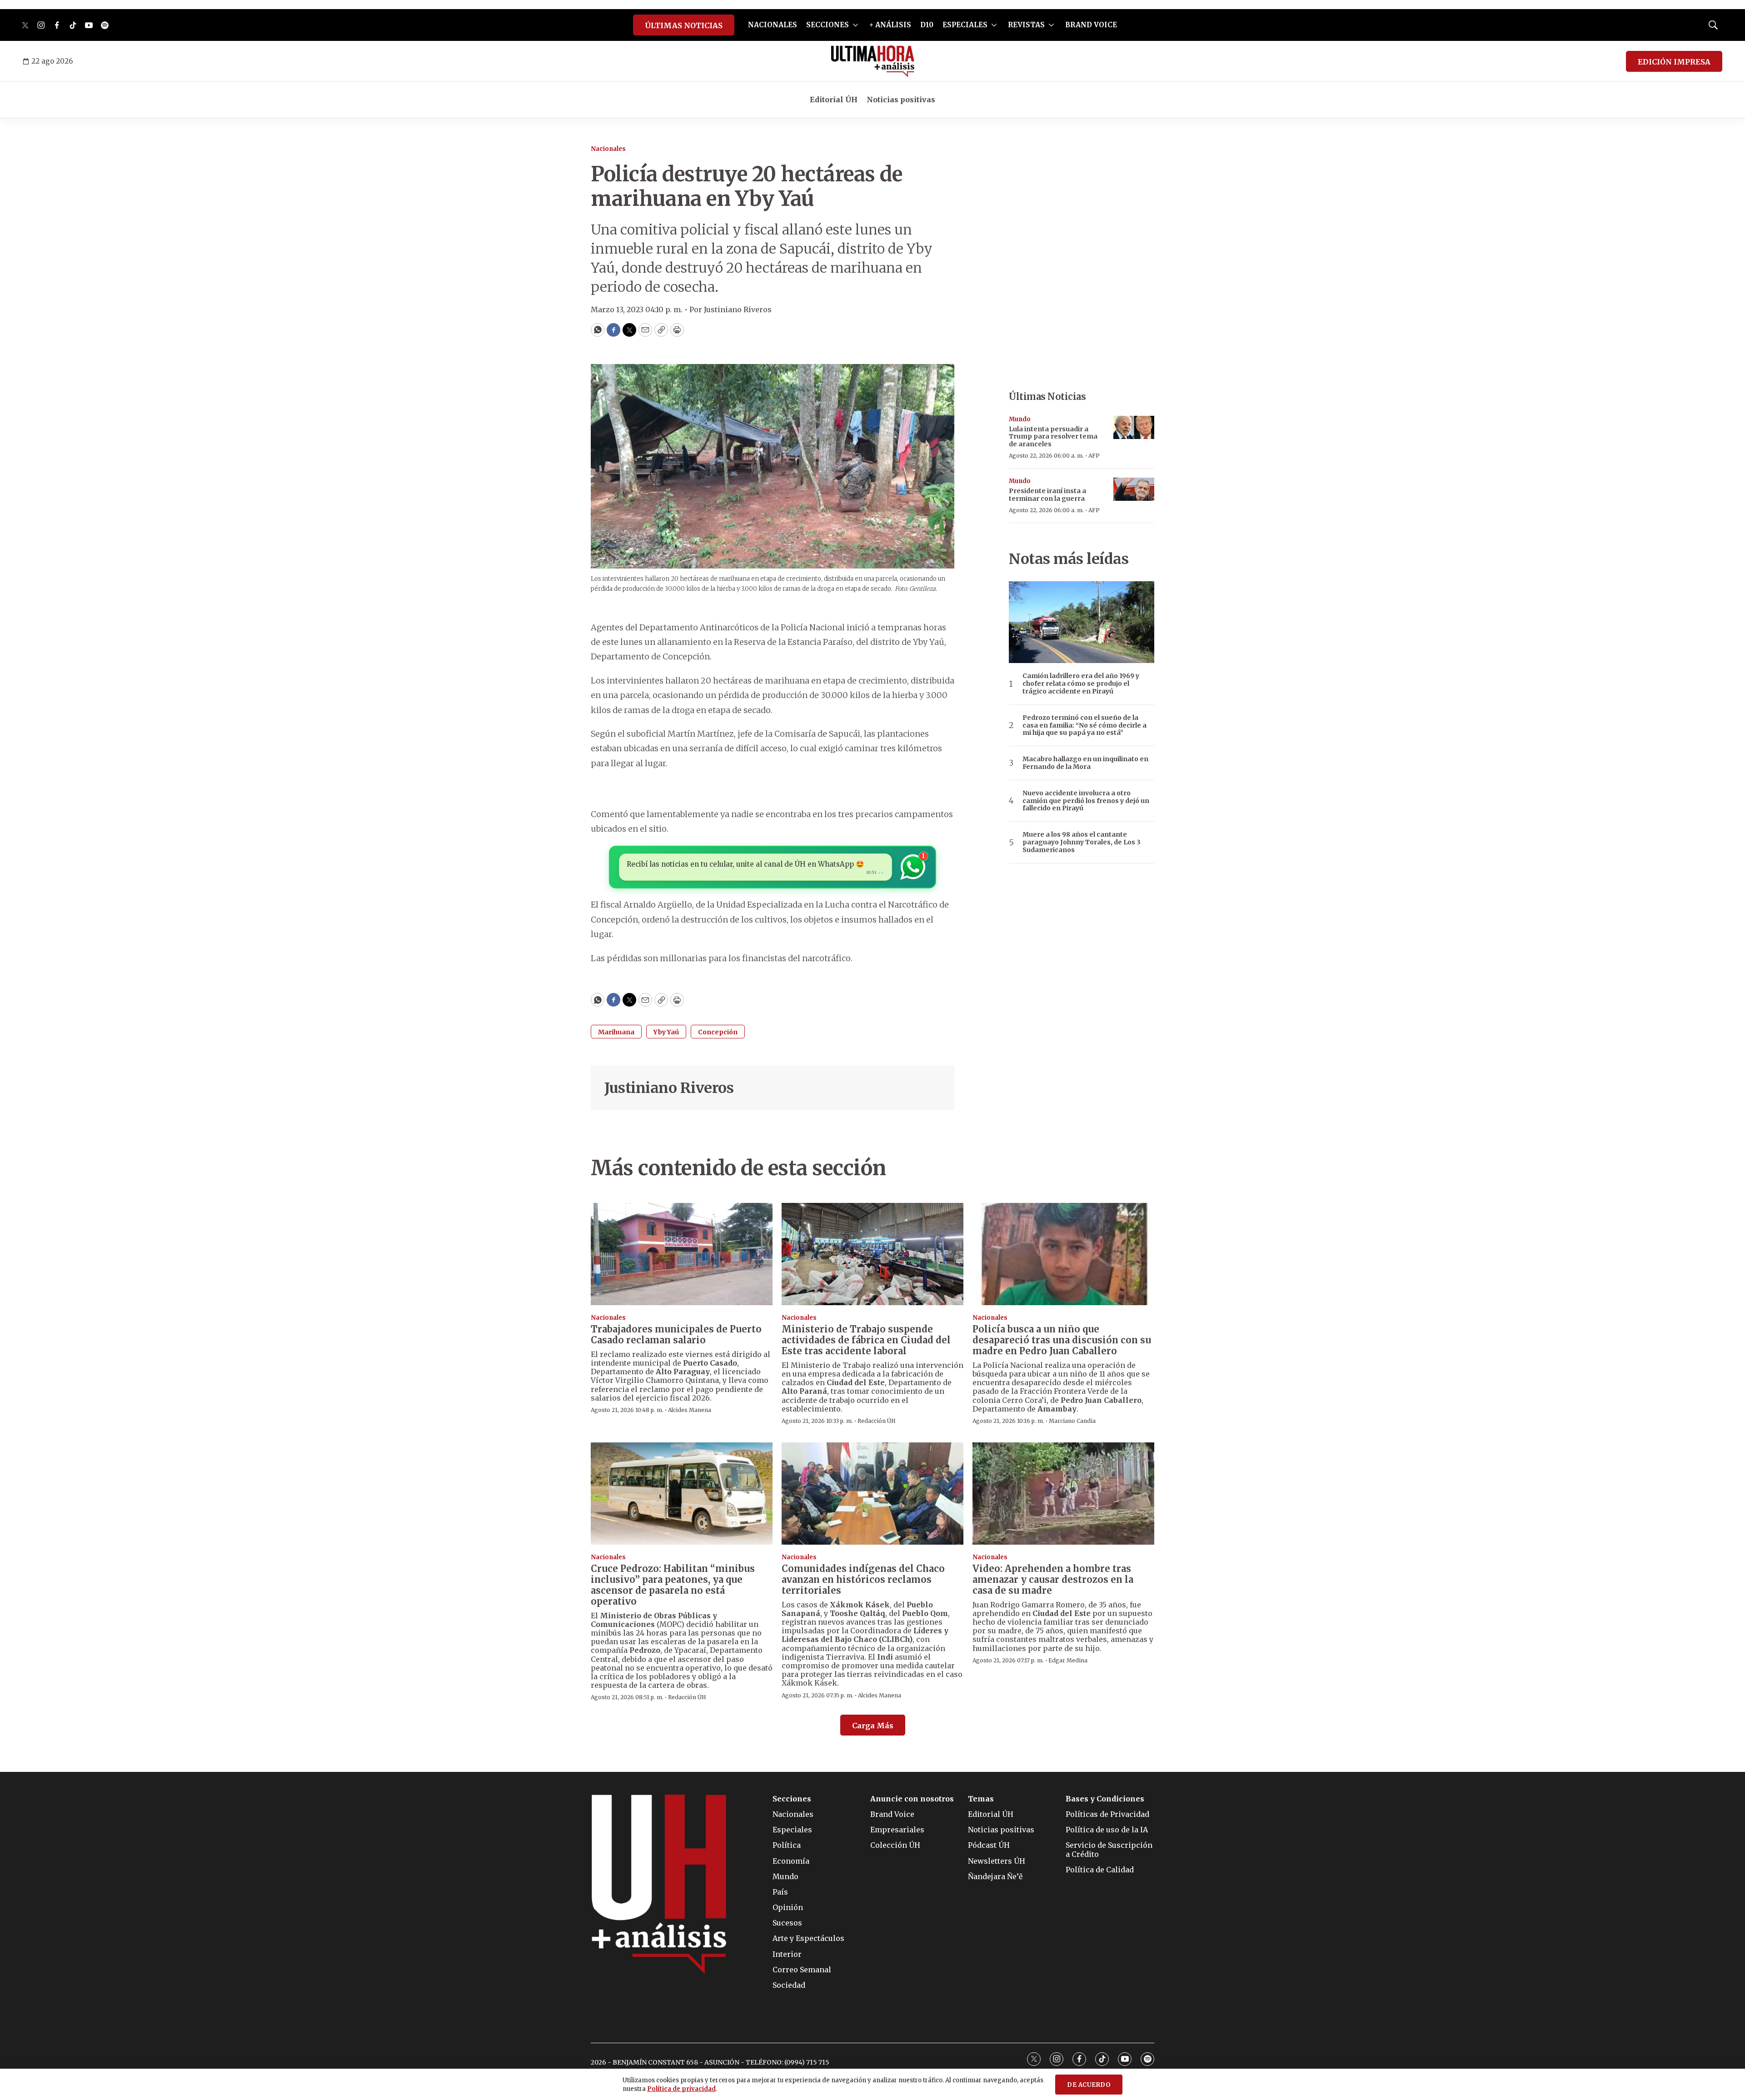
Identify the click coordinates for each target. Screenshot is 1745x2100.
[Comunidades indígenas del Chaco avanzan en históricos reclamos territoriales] (872, 1494)
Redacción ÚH (877, 1421)
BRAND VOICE (1091, 25)
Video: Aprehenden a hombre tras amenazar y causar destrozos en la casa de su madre (1053, 1579)
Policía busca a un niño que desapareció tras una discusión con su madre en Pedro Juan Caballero (1062, 1340)
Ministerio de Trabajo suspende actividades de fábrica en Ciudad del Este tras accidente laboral (866, 1340)
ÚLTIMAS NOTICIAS (684, 25)
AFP (1094, 456)
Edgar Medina (1068, 1660)
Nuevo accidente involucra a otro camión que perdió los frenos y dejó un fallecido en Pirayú (1086, 801)
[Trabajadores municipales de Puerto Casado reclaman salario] (682, 1254)
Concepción (718, 1032)
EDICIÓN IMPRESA (1674, 62)
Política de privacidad (681, 2089)
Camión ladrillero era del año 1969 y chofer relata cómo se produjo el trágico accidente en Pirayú (1081, 683)
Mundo (1020, 419)
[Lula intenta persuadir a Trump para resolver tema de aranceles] (1134, 427)
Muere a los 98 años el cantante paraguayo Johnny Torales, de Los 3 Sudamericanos (1082, 842)
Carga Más (873, 1726)
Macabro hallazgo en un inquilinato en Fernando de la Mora (1085, 763)
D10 (927, 25)
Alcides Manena (690, 1410)
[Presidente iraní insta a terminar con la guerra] (1134, 489)
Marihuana (616, 1032)
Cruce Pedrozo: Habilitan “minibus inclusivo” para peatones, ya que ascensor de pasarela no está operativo (673, 1585)
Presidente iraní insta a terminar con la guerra (1047, 495)
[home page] (873, 61)
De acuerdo (1089, 2085)
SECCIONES (828, 25)
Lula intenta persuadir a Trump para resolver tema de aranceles (1053, 437)
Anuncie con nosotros (912, 1799)
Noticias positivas (901, 100)
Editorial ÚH (834, 100)
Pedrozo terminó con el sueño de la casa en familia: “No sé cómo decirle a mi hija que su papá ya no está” (1084, 725)
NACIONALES (773, 25)
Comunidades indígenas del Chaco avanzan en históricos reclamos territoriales (863, 1579)
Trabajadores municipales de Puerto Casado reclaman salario (676, 1334)
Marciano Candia (1072, 1421)
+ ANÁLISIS (890, 25)
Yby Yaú (666, 1032)
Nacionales (608, 149)
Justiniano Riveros (669, 1088)
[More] (855, 25)
